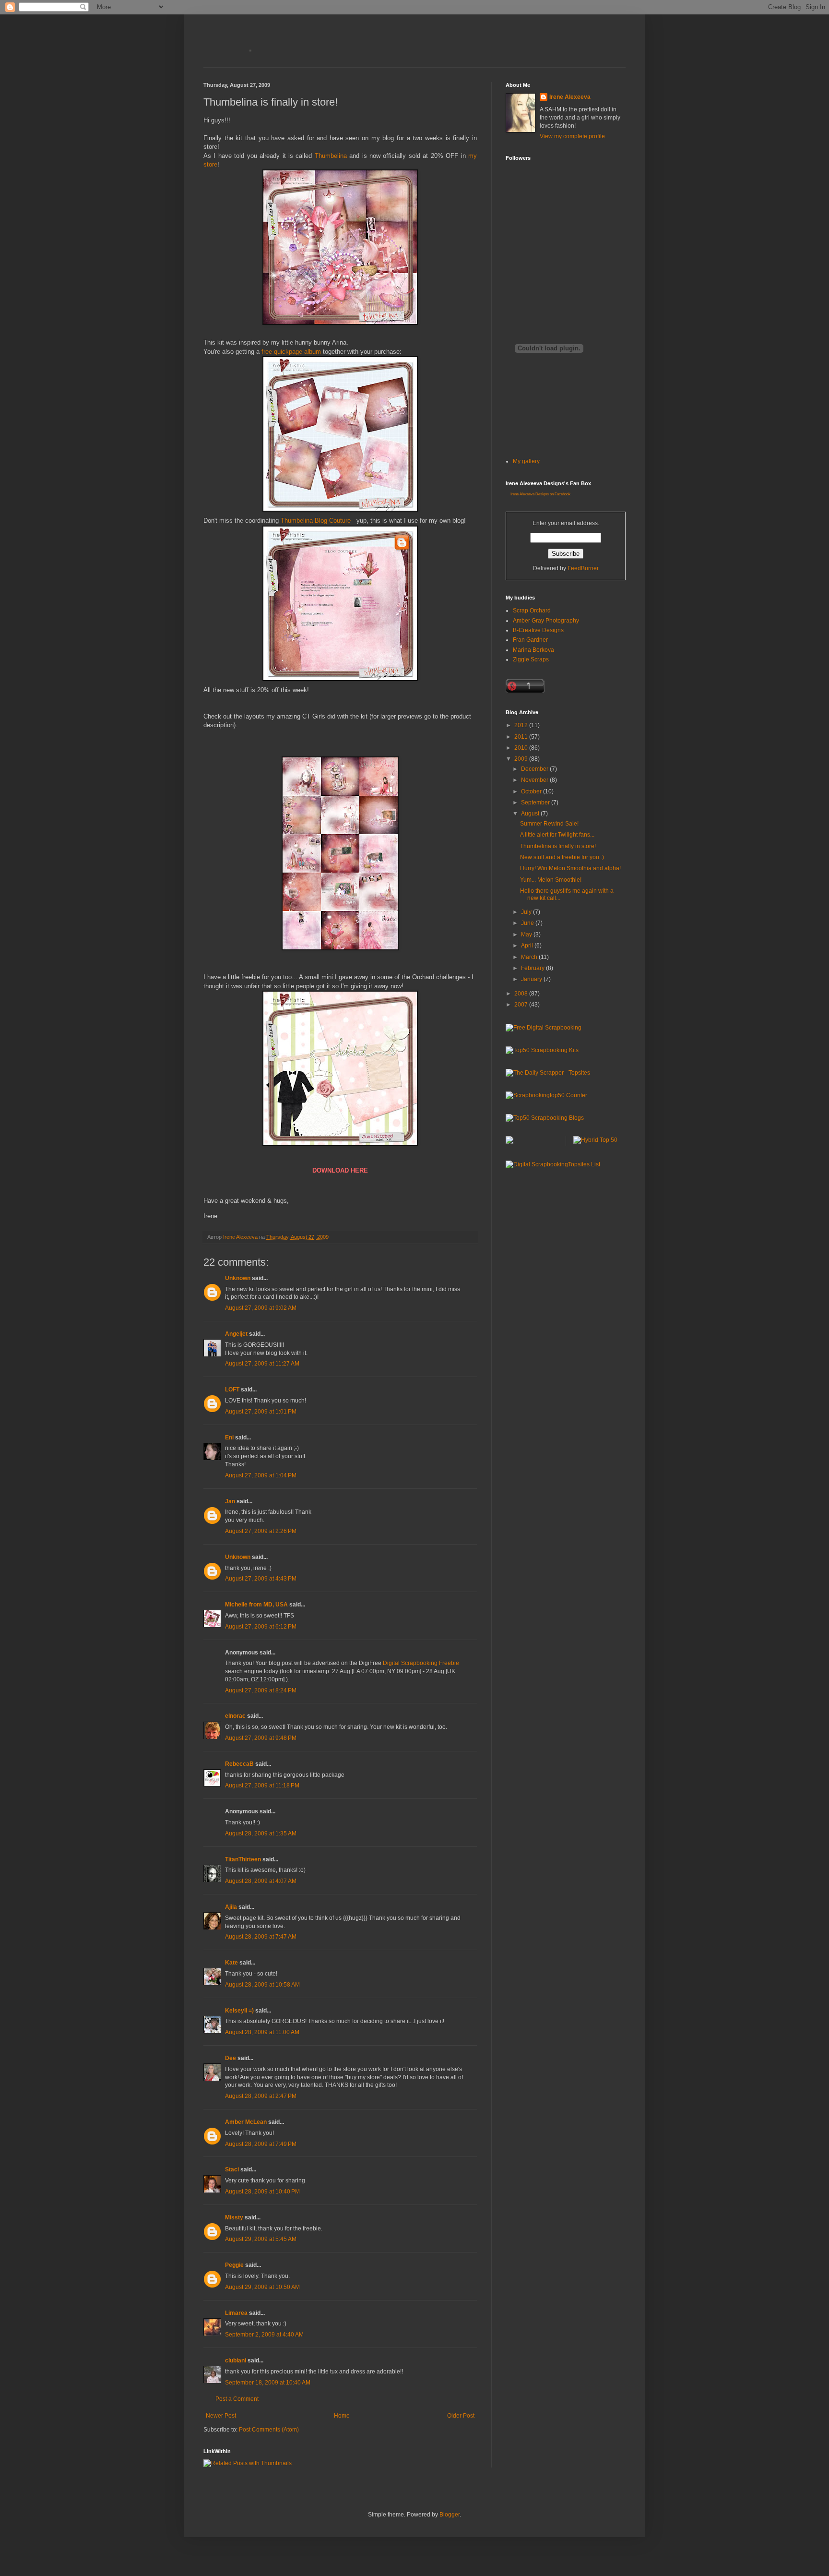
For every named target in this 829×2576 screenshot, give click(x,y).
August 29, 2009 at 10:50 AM (262, 2287)
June (528, 923)
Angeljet (236, 1334)
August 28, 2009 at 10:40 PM (262, 2192)
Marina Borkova (533, 650)
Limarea (236, 2313)
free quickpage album (291, 352)
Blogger (450, 2515)
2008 (522, 994)
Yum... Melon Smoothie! (551, 880)
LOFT (232, 1390)
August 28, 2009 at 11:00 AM (262, 2032)
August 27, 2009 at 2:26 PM (261, 1531)
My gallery (526, 461)
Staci (232, 2169)
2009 (522, 759)
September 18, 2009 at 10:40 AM (268, 2383)
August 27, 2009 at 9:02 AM (261, 1308)
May (527, 935)
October (532, 791)
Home (342, 2416)
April (528, 946)
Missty (234, 2217)
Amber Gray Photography (546, 621)
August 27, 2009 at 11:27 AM (262, 1364)
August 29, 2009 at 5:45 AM (261, 2239)
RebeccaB (239, 1764)
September (536, 803)
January (532, 979)
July (527, 912)
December (535, 769)
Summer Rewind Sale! (549, 824)
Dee (231, 2058)
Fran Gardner (530, 640)
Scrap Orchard (532, 611)
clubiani (236, 2360)
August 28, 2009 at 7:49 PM (261, 2144)
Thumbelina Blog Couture (316, 521)
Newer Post (221, 2416)
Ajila (231, 1907)
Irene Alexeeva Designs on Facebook (540, 494)
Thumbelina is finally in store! (558, 846)
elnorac (235, 1716)
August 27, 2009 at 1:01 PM (261, 1412)
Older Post (461, 2416)
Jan (230, 1501)
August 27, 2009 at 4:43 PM (261, 1579)
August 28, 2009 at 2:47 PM (261, 2096)
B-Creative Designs (538, 630)
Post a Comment (237, 2399)
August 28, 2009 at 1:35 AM (261, 1833)
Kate (231, 1963)
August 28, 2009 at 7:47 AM (261, 1937)
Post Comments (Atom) (269, 2430)
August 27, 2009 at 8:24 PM (261, 1690)
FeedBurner (583, 568)
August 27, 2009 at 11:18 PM (262, 1785)
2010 (522, 748)
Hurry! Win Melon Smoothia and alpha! (570, 868)
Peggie (234, 2265)
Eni (229, 1438)
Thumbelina (331, 156)
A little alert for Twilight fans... (557, 835)
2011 (522, 737)
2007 (522, 1005)
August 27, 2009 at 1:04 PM (261, 1475)
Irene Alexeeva (570, 97)
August (531, 814)
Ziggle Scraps (531, 659)
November (535, 780)
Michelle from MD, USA (256, 1605)
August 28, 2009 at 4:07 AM (261, 1881)
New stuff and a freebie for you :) (562, 857)
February (533, 968)
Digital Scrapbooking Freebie (421, 1663)
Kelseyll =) (239, 2011)
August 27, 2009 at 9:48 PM (261, 1738)
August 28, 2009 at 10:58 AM (262, 1985)
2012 (522, 725)
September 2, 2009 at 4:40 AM (264, 2335)
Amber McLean (246, 2122)
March (530, 957)
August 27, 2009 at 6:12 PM (261, 1627)
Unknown (238, 1278)
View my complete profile (572, 136)
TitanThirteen (243, 1859)
